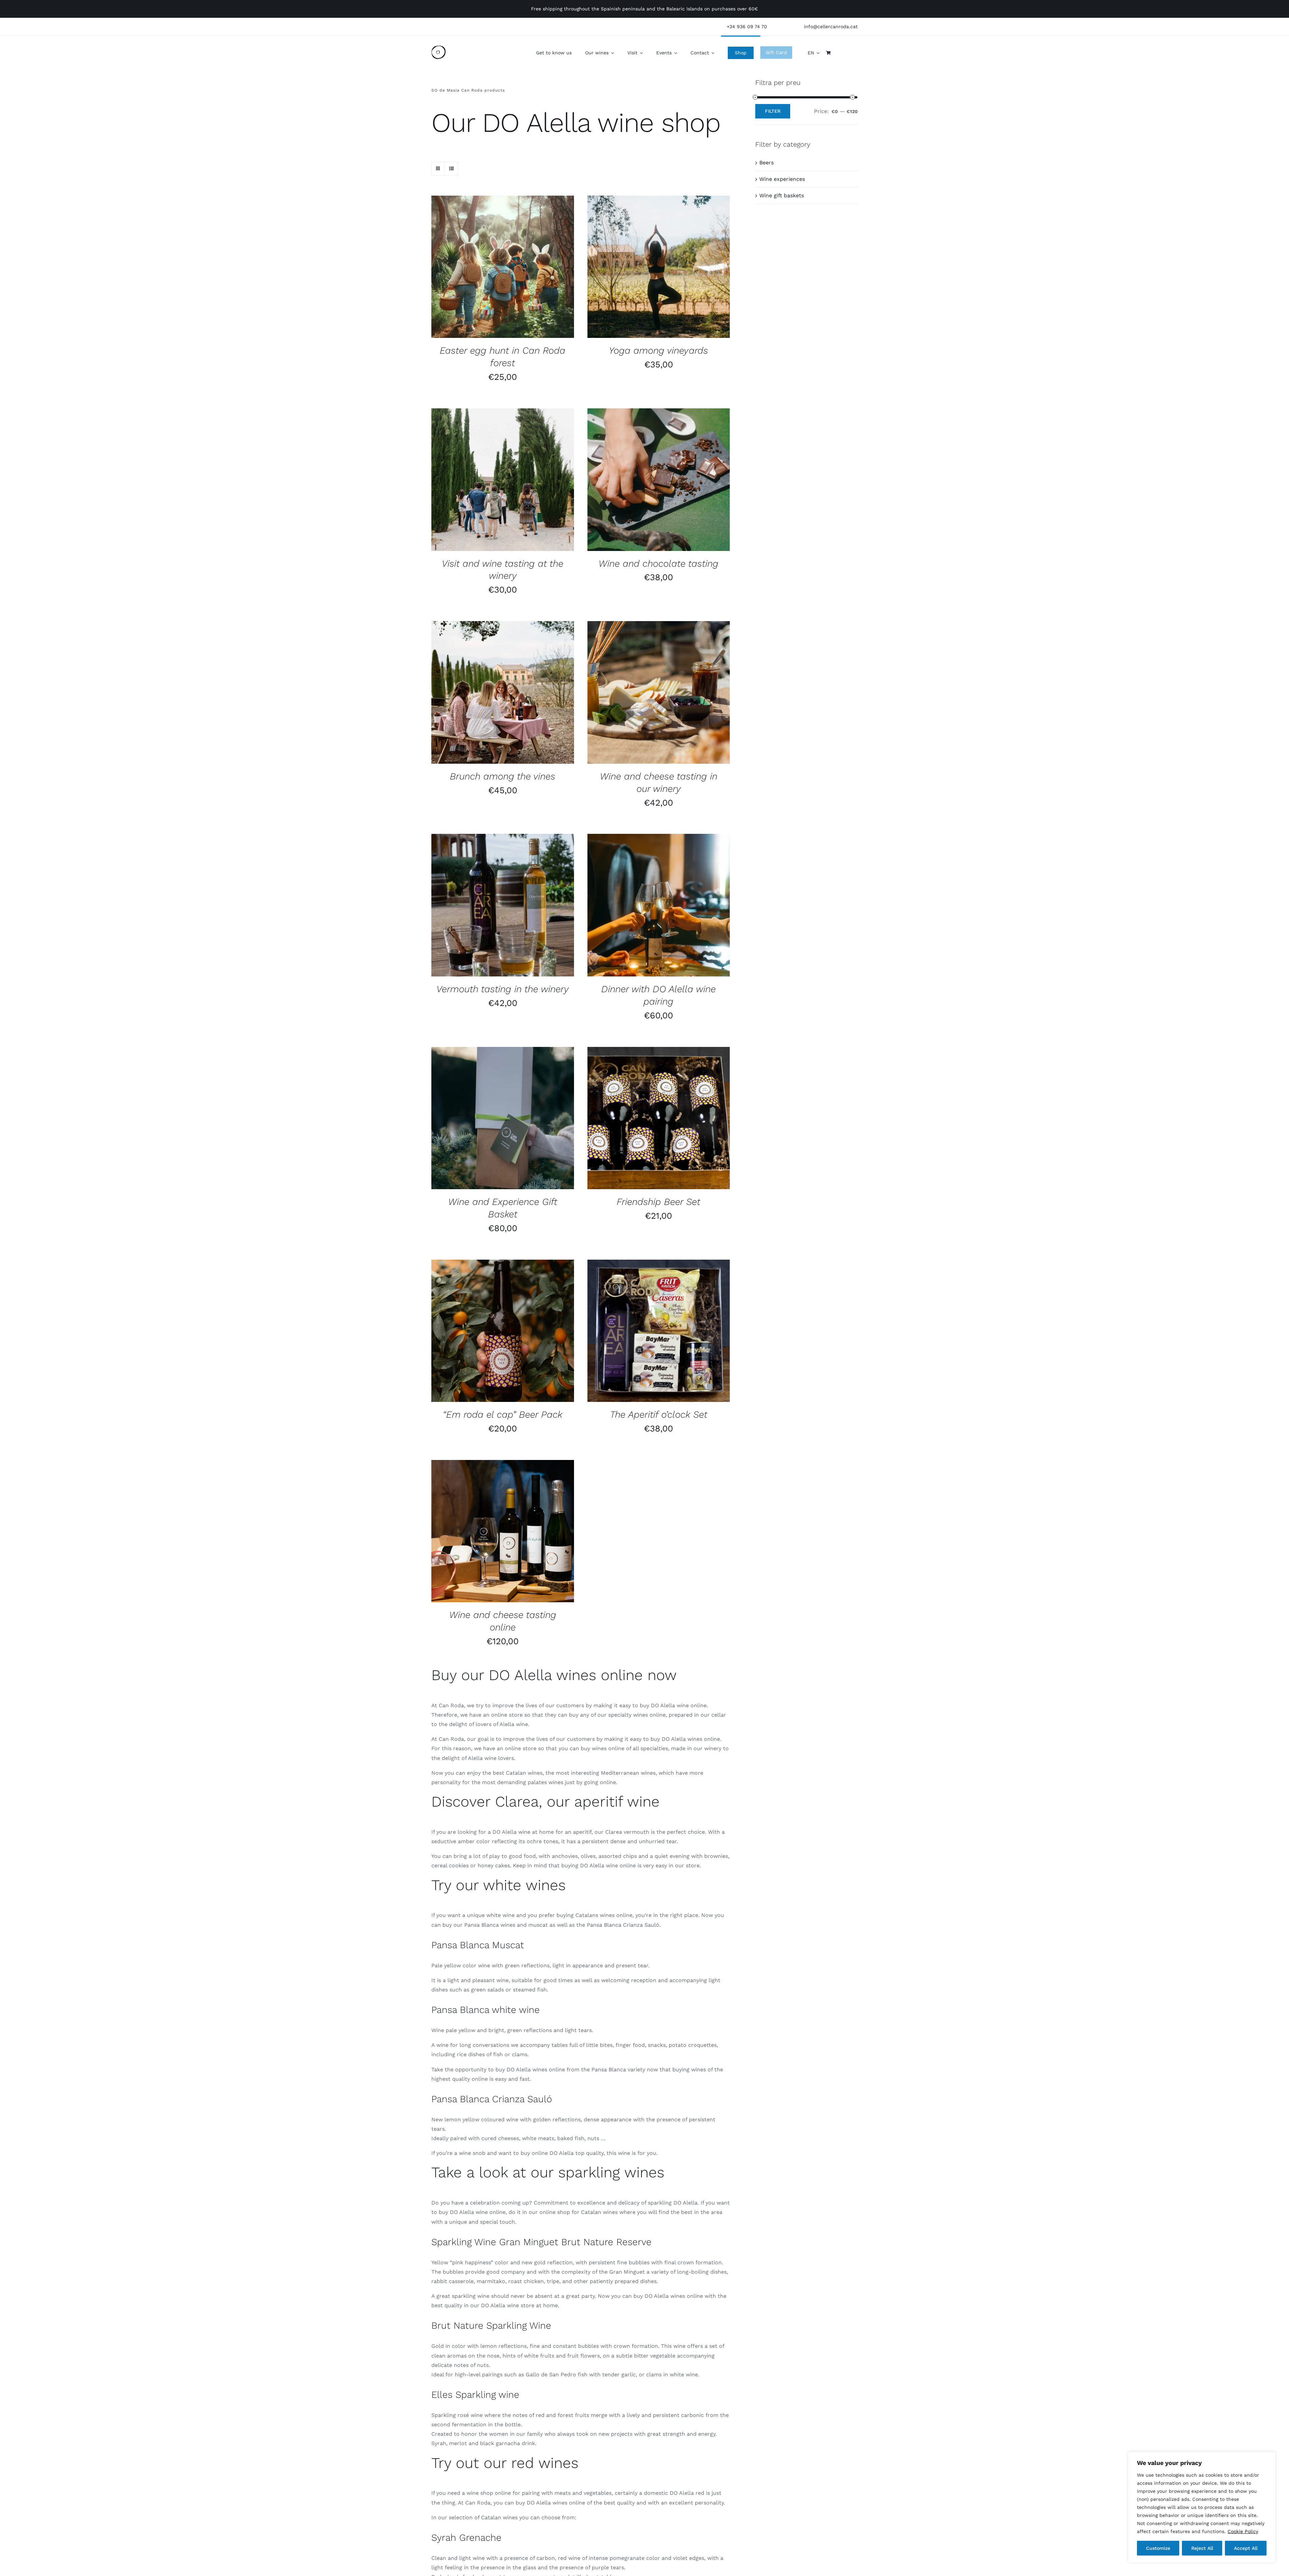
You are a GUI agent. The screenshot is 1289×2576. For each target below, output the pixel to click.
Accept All (1246, 2548)
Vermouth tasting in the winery (503, 989)
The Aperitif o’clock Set (659, 1415)
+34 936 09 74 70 (747, 27)
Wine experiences (782, 179)
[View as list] (451, 169)
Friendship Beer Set (658, 1202)
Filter (773, 111)
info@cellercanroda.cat (831, 27)
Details (522, 268)
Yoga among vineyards (658, 350)
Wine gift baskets (782, 195)
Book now (486, 268)
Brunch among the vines (503, 776)
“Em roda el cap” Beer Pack (503, 1415)
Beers (767, 163)
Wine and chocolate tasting (658, 564)
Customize (1158, 2548)
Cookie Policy (1243, 2531)
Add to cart (487, 1119)
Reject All (1202, 2548)
